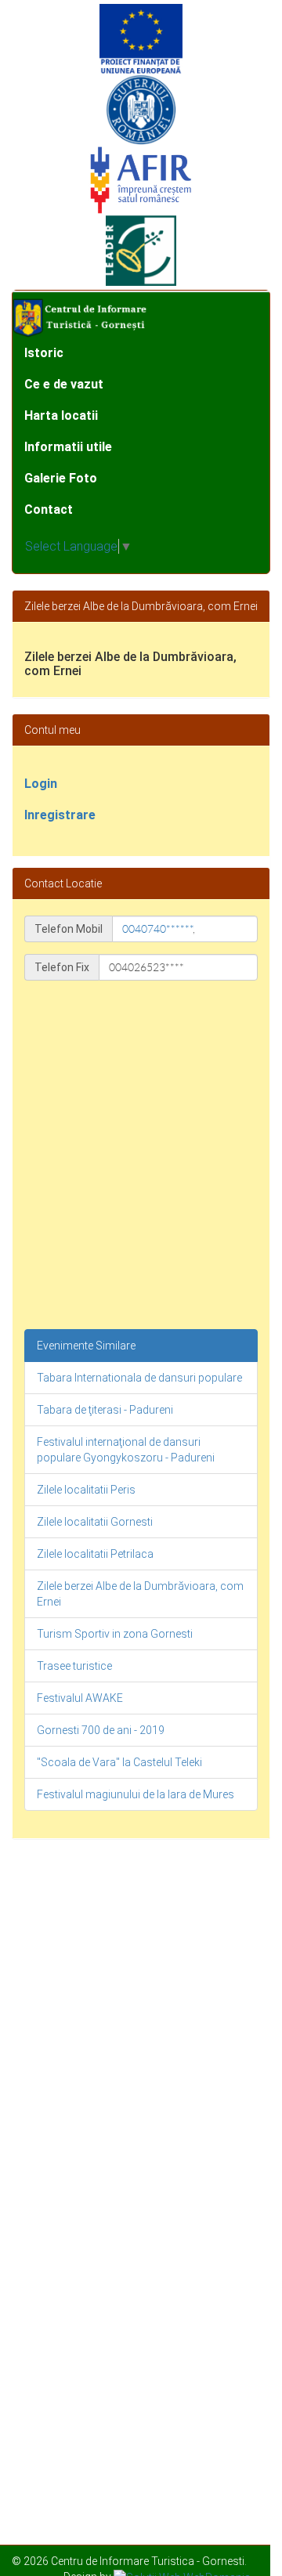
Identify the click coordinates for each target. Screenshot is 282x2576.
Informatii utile (68, 447)
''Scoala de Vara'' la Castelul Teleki (119, 1762)
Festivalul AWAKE (80, 1698)
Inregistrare (60, 815)
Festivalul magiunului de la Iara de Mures (136, 1794)
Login (41, 784)
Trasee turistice (74, 1666)
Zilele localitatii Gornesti (95, 1522)
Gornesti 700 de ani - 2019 (101, 1730)
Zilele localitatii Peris (86, 1490)
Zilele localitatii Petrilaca (95, 1554)
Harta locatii (61, 415)
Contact (49, 509)
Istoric (44, 353)
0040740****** (157, 929)
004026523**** (146, 967)
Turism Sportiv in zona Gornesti (115, 1634)
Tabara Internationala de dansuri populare (139, 1378)
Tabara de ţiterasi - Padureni (105, 1410)
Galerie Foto (61, 478)
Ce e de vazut (64, 384)
